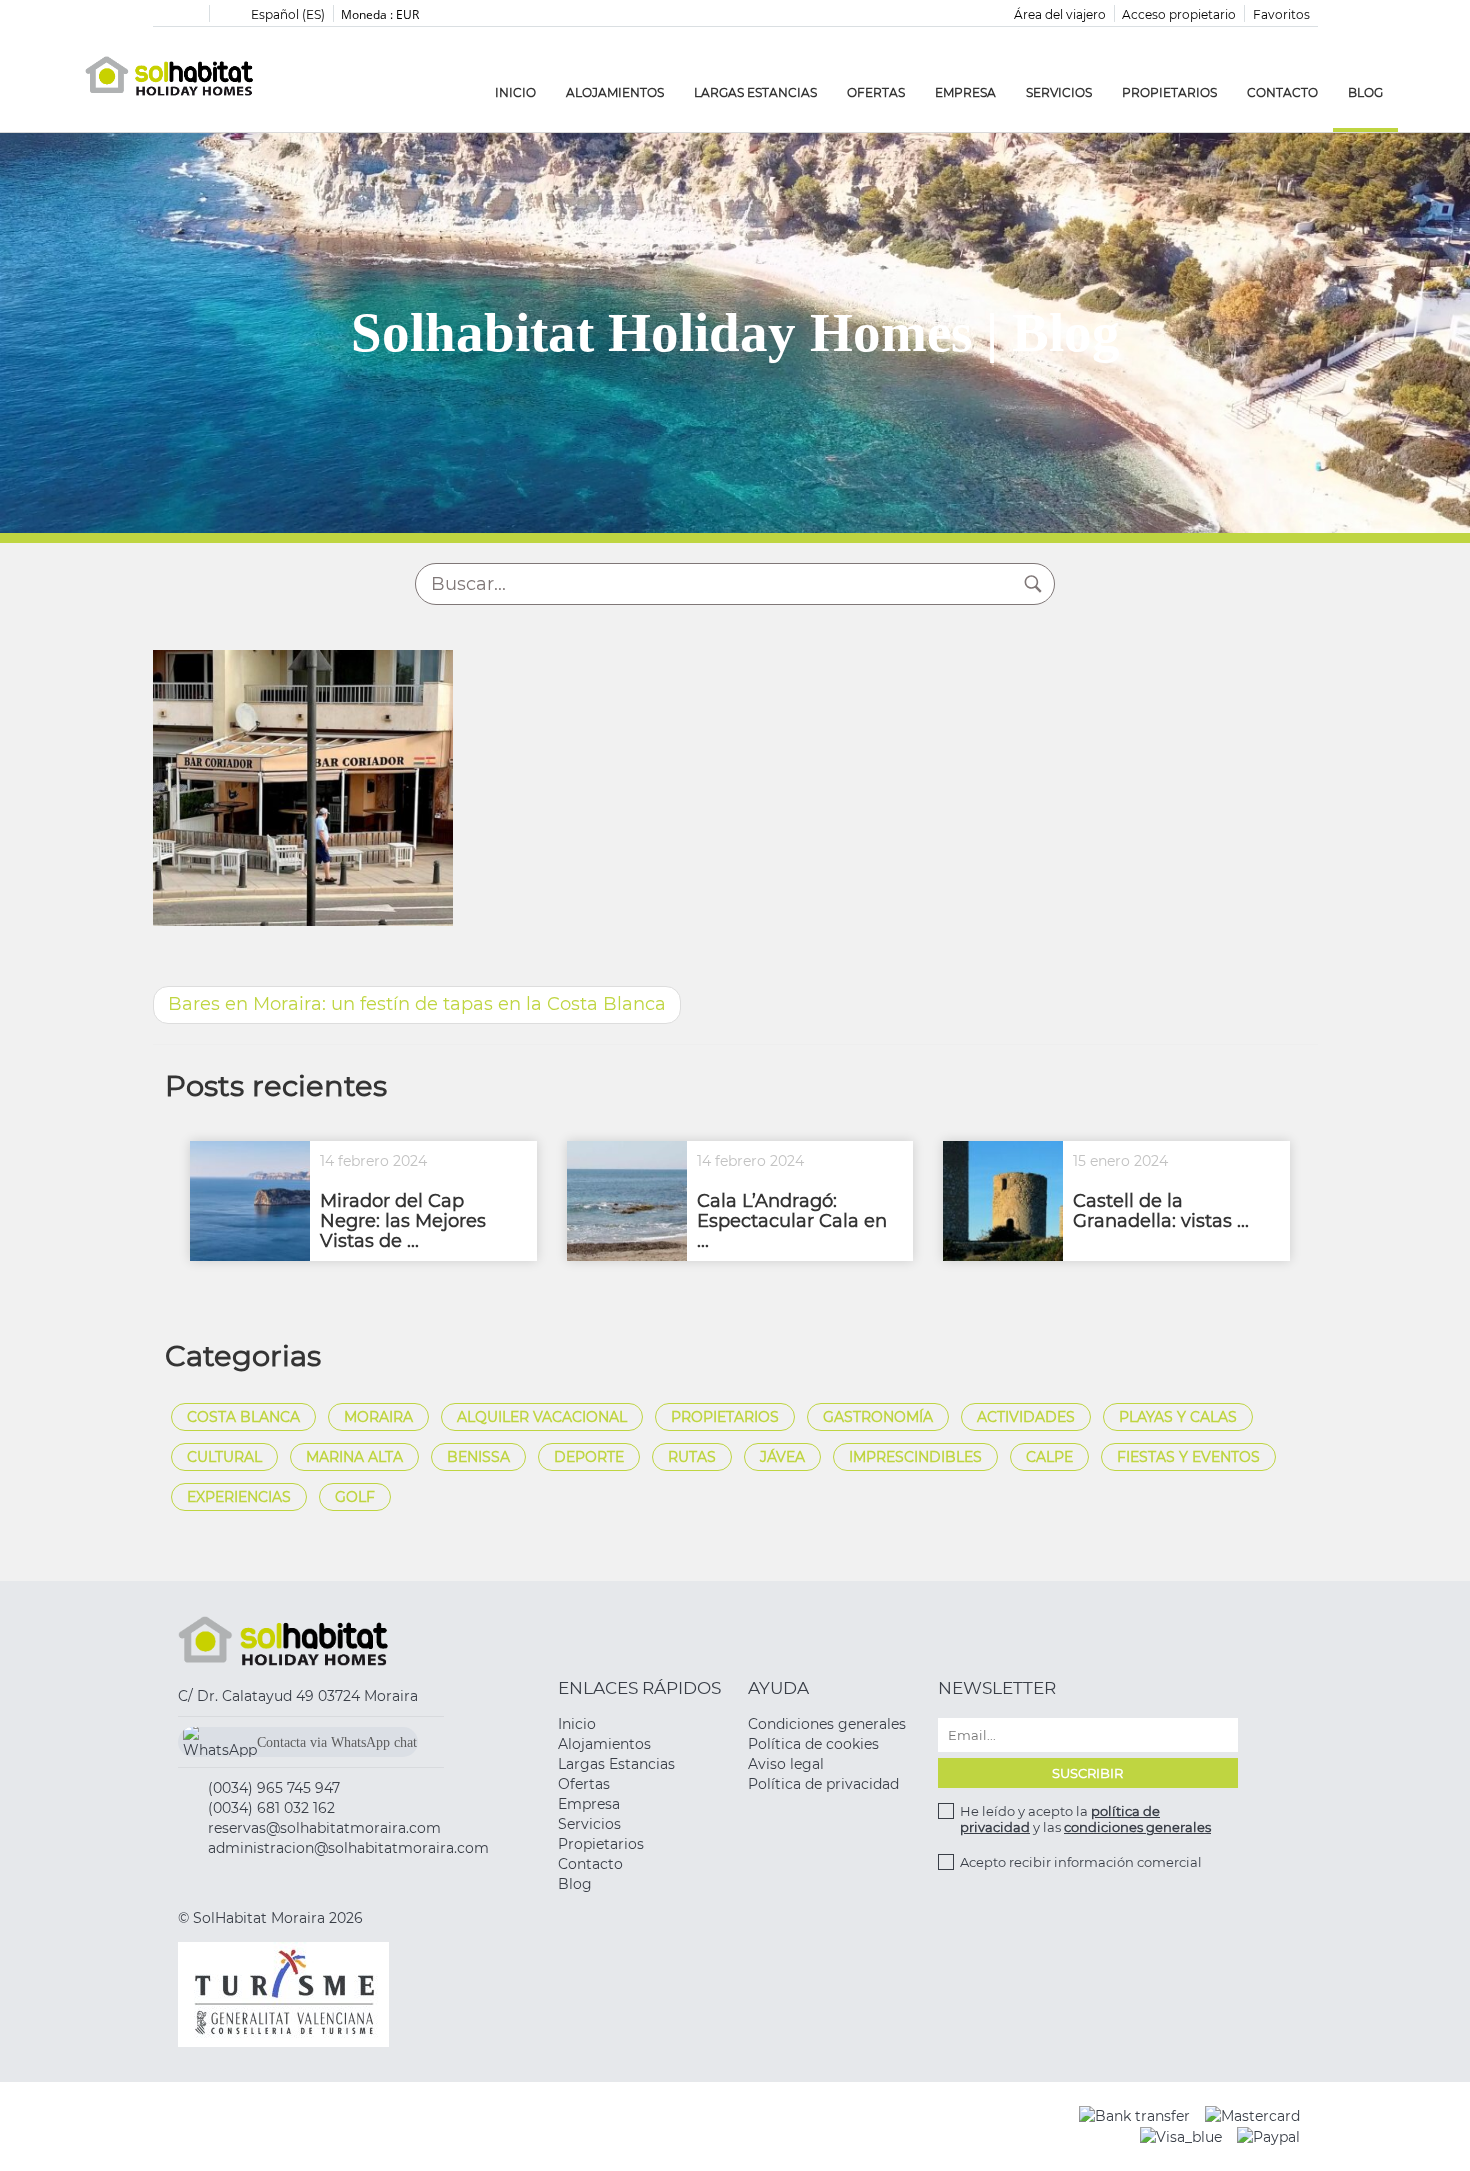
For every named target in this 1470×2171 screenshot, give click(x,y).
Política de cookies (813, 1744)
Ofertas (876, 92)
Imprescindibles (915, 1457)
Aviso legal (786, 1764)
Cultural (224, 1457)
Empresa (965, 92)
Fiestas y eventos (1188, 1457)
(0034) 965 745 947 (274, 1788)
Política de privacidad (823, 1784)
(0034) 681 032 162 (271, 1808)
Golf (355, 1497)
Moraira (378, 1417)
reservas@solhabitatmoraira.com (324, 1828)
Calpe (1049, 1457)
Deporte (589, 1457)
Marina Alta (354, 1457)
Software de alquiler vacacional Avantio (646, 2126)
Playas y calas (1178, 1417)
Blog (1365, 92)
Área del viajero (1060, 14)
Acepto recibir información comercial (1081, 1862)
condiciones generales (1137, 1827)
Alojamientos (615, 92)
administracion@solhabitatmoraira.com (348, 1848)
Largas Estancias (755, 92)
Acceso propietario (1179, 14)
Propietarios (1169, 92)
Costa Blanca (243, 1417)
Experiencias (239, 1497)
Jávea (782, 1457)
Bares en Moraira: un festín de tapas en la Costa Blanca (417, 1004)
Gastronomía (878, 1417)
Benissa (478, 1457)
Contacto (1282, 92)
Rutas (692, 1457)
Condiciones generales (827, 1724)
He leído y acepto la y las (1085, 1819)
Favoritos (1281, 14)
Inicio (515, 92)
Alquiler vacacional (542, 1417)
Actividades (1026, 1417)
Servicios (1059, 92)
